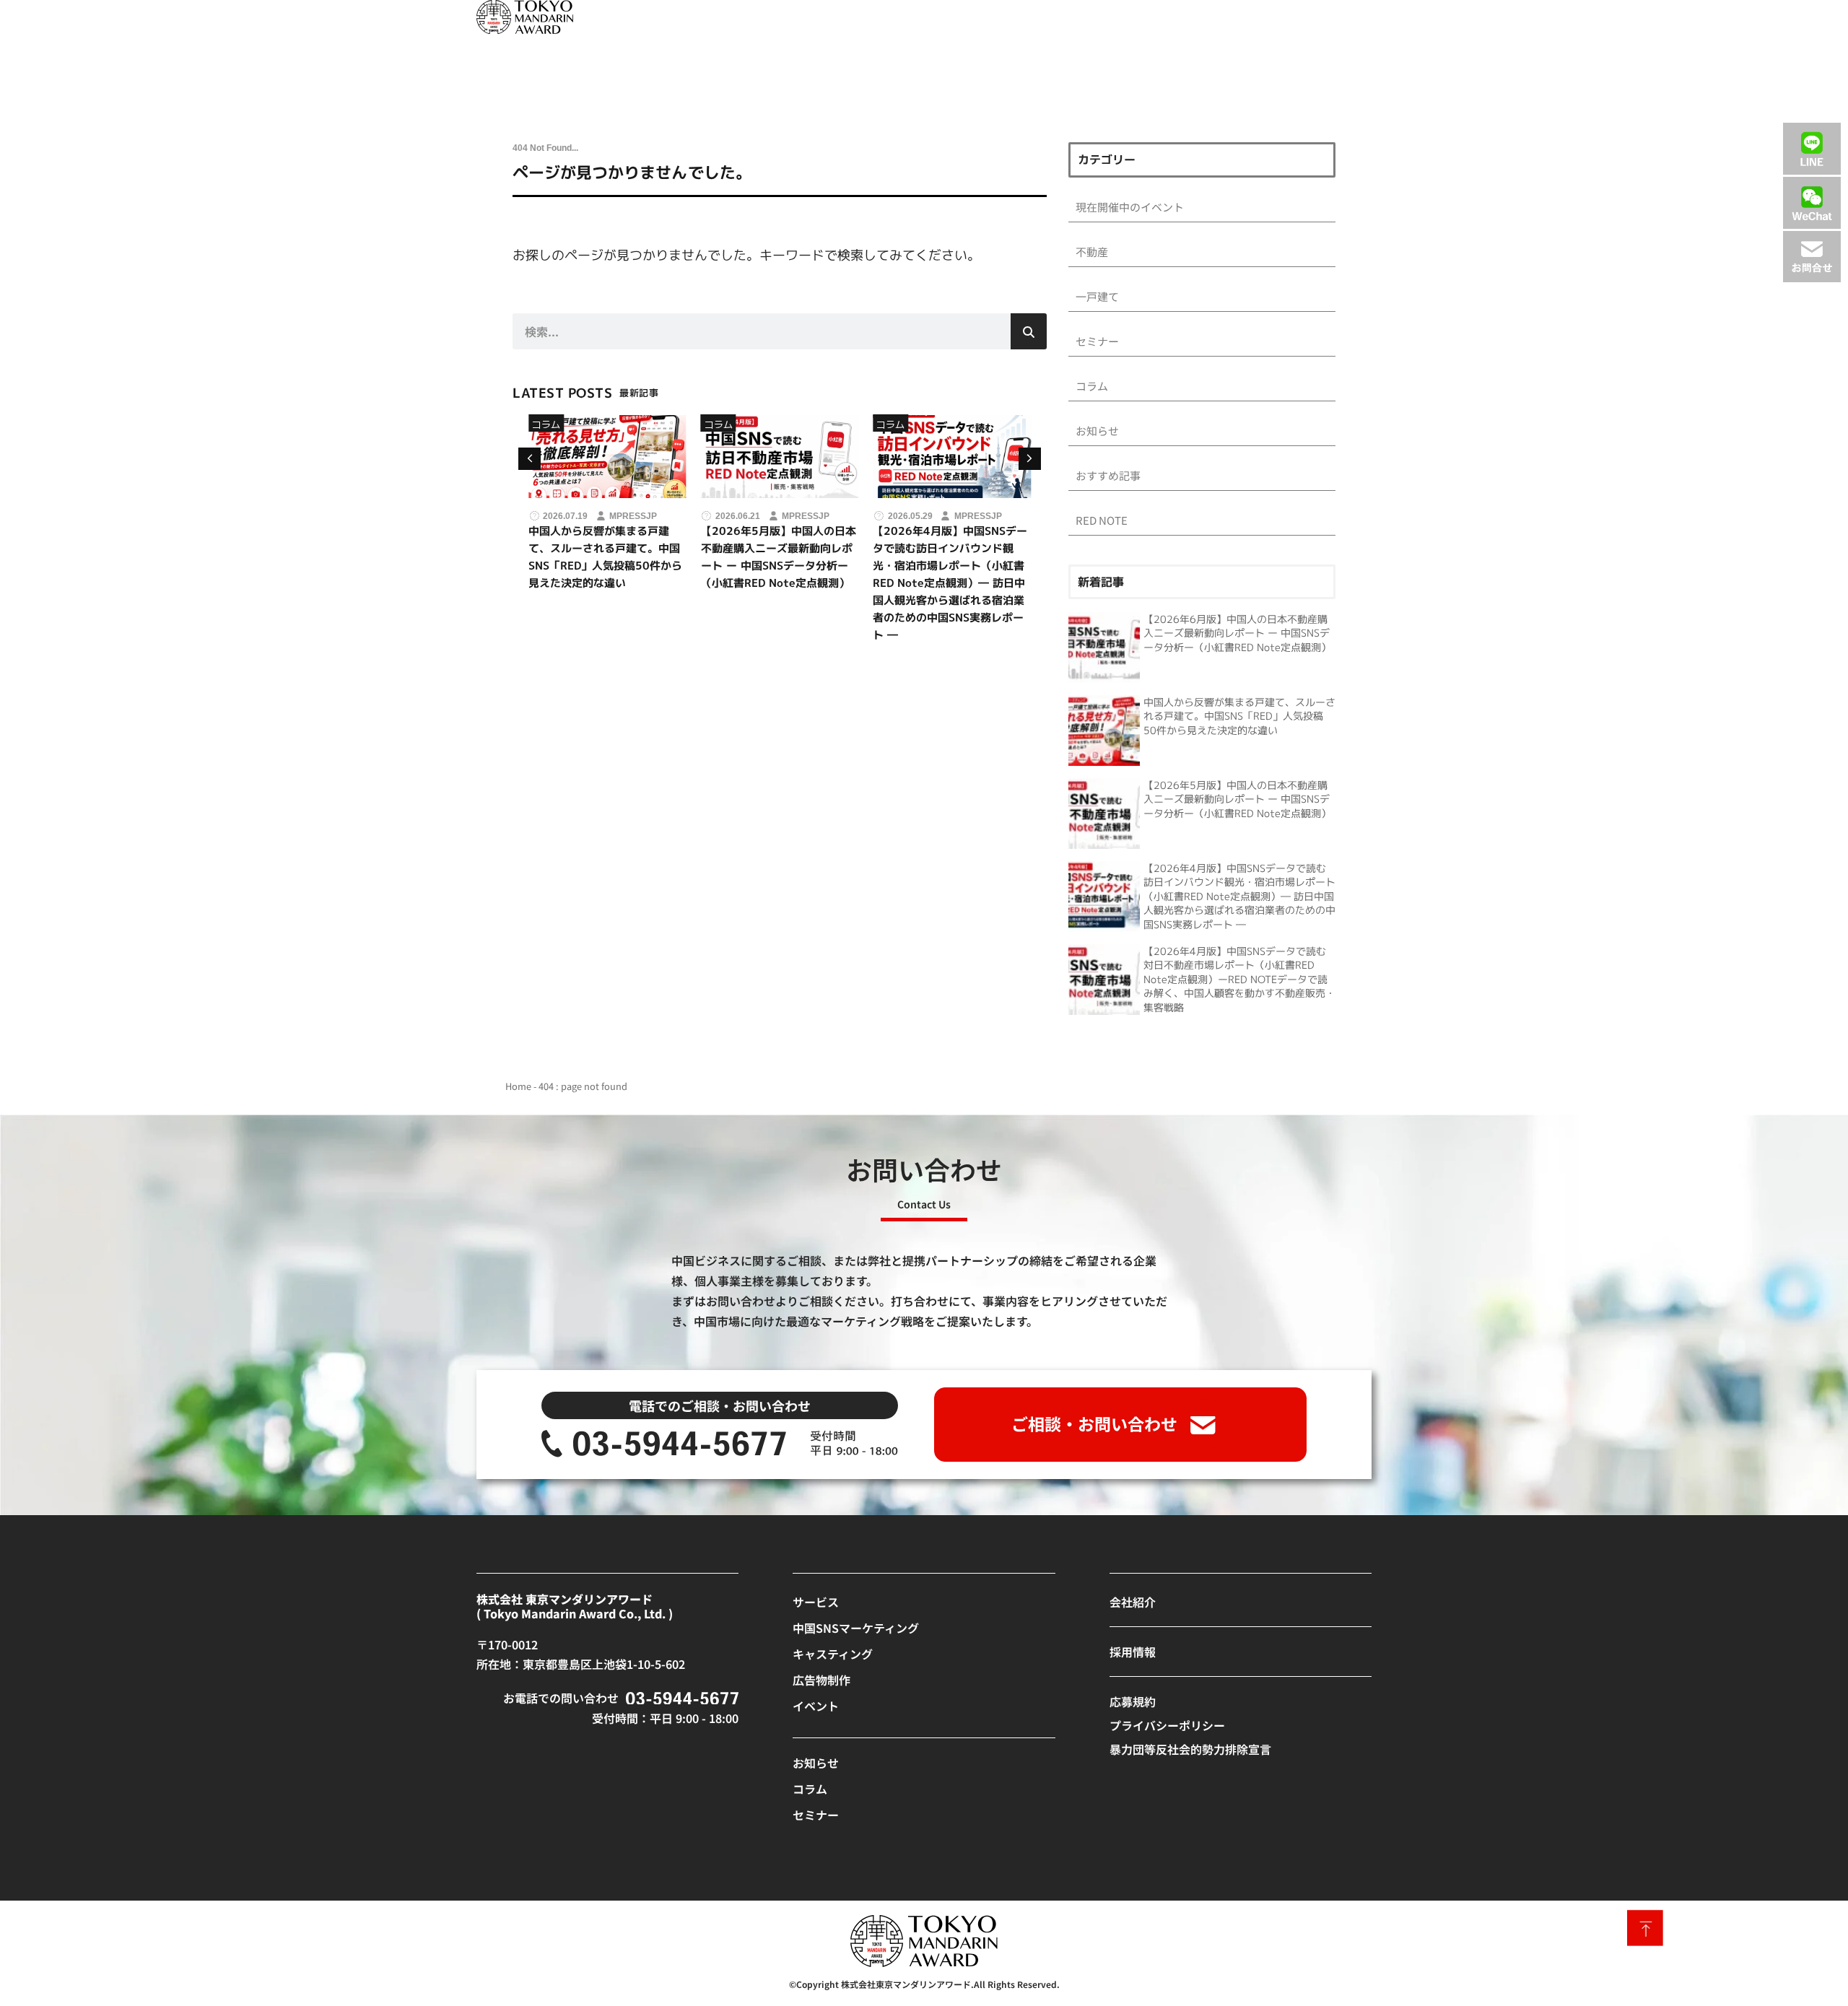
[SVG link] (525, 17)
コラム (580, 424)
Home (518, 1086)
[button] (1030, 459)
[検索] (1029, 331)
